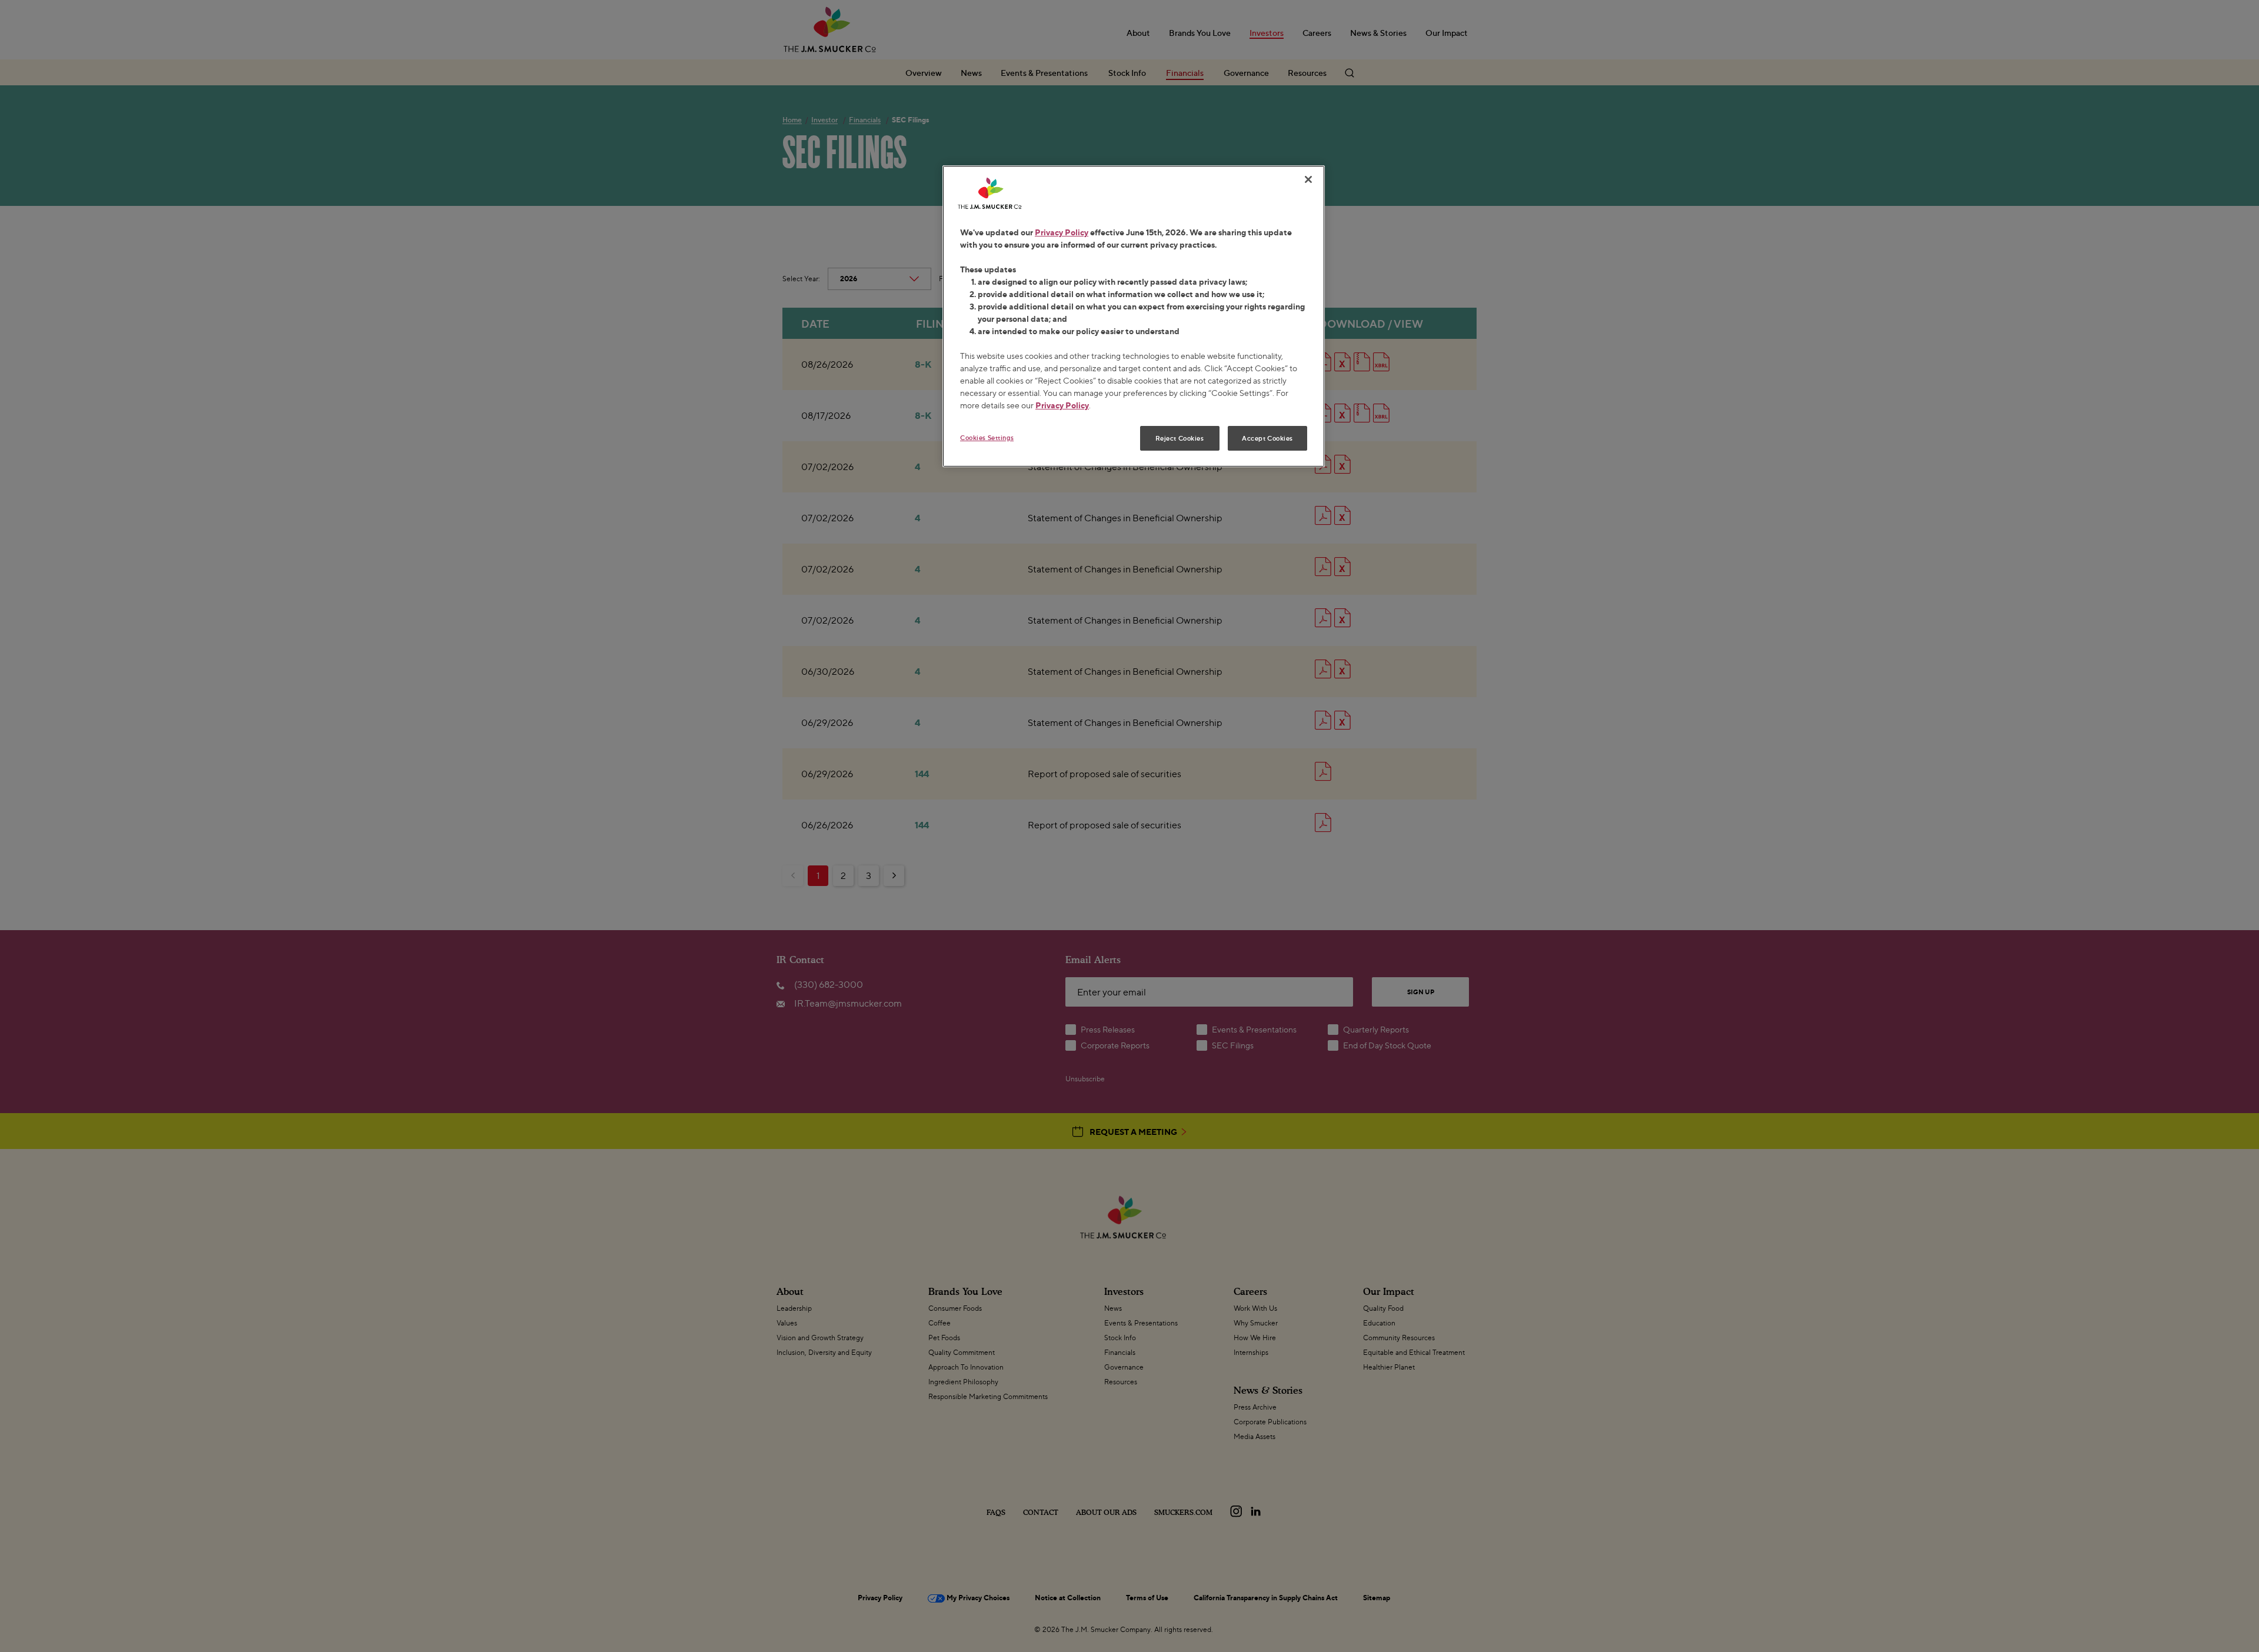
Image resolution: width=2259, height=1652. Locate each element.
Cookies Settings (987, 437)
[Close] (1308, 179)
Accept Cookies (1267, 438)
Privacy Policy (1062, 232)
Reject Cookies (1180, 438)
